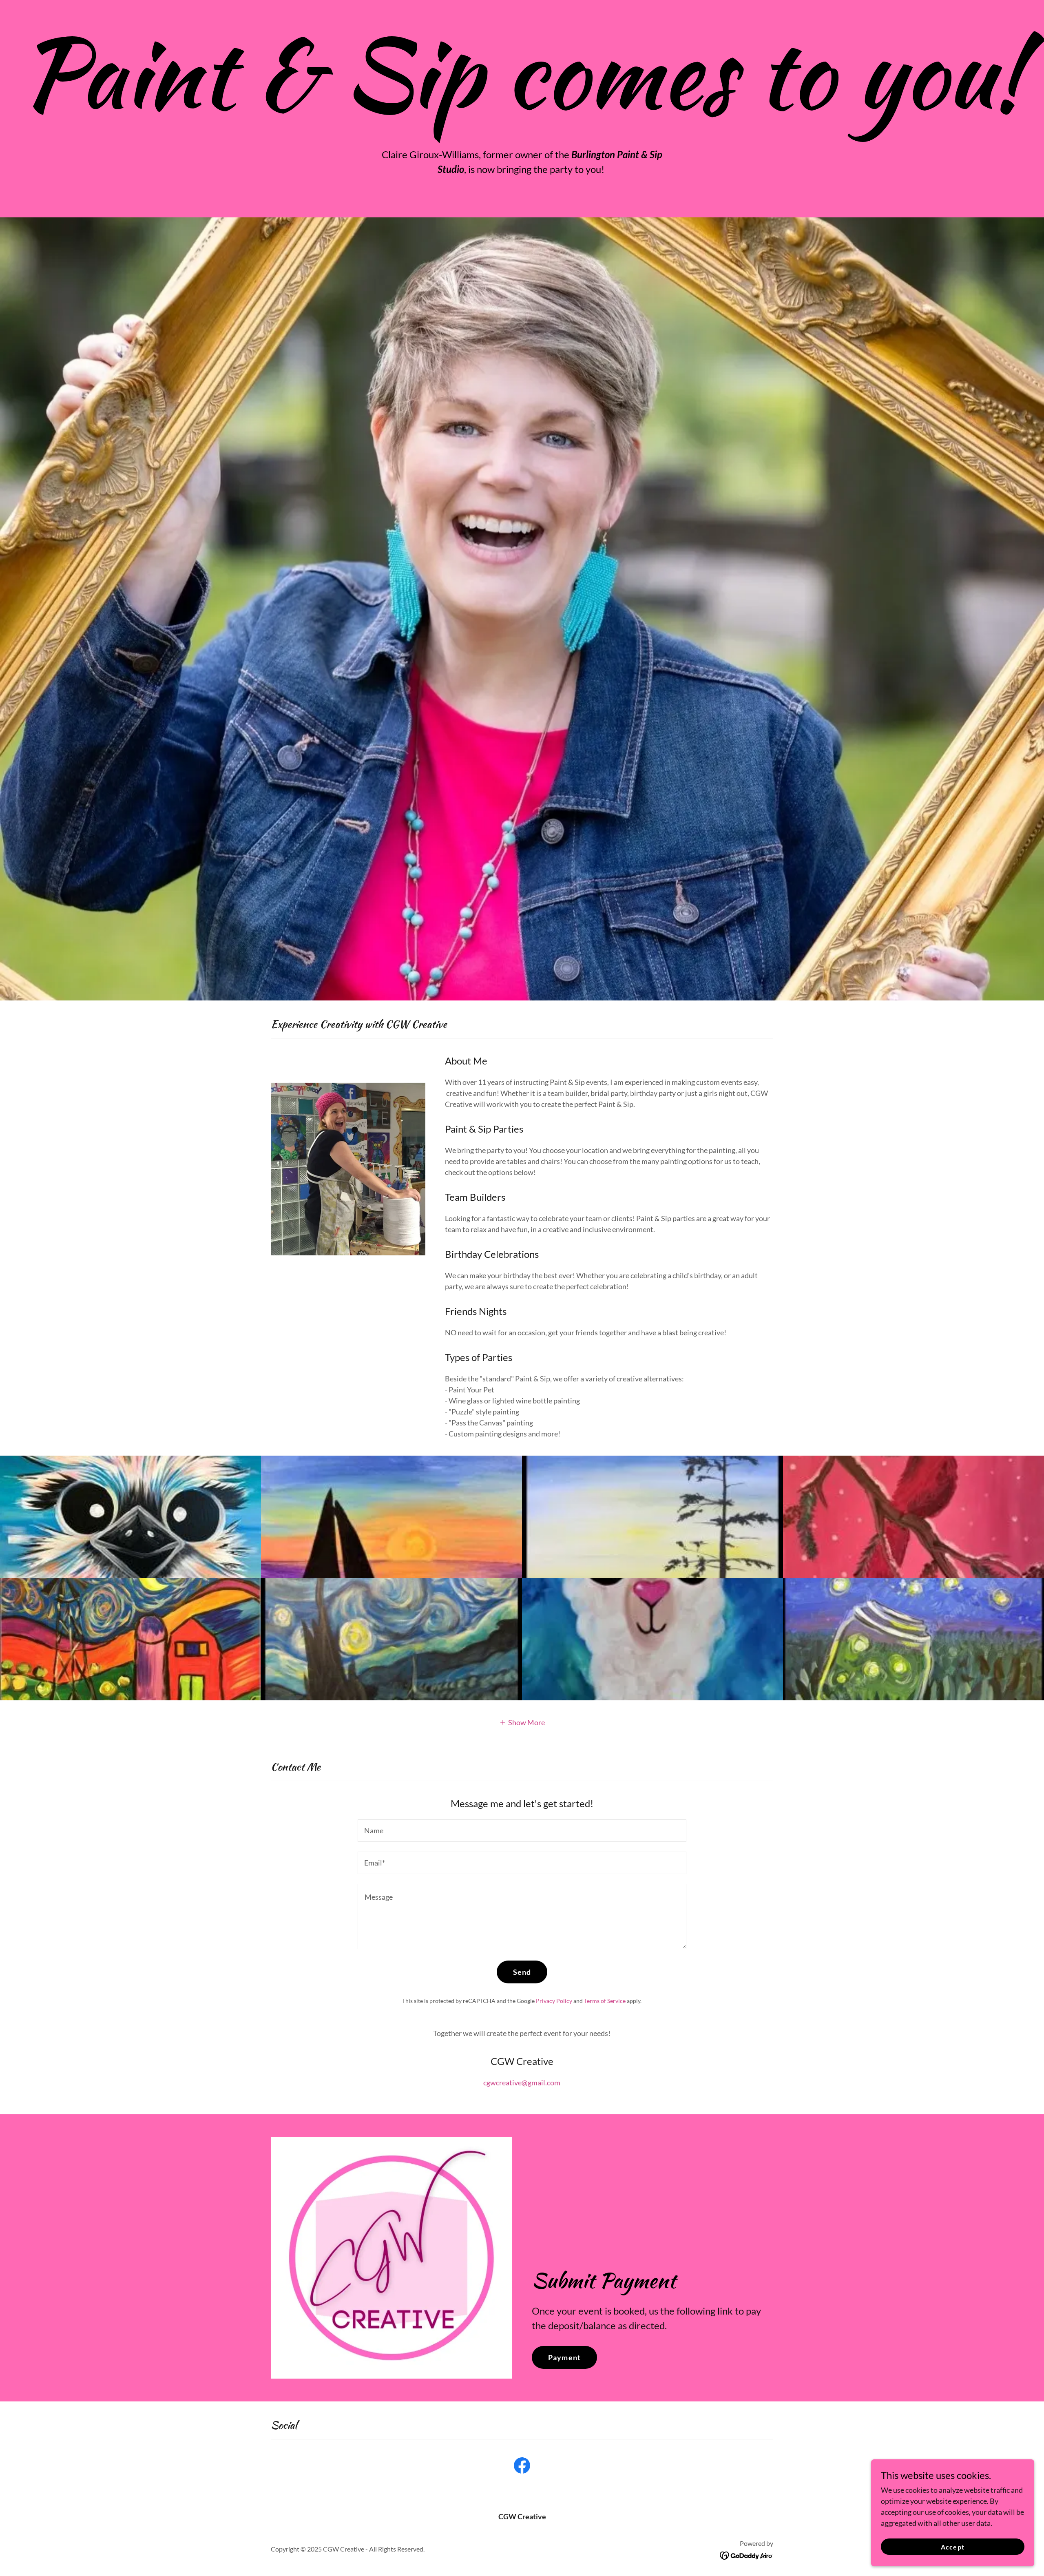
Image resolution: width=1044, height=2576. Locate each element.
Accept (952, 2547)
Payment (564, 2357)
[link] (522, 2467)
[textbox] (522, 1831)
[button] (522, 1722)
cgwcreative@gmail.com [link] (522, 2082)
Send (522, 1972)
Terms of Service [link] (605, 2001)
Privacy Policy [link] (554, 2001)
